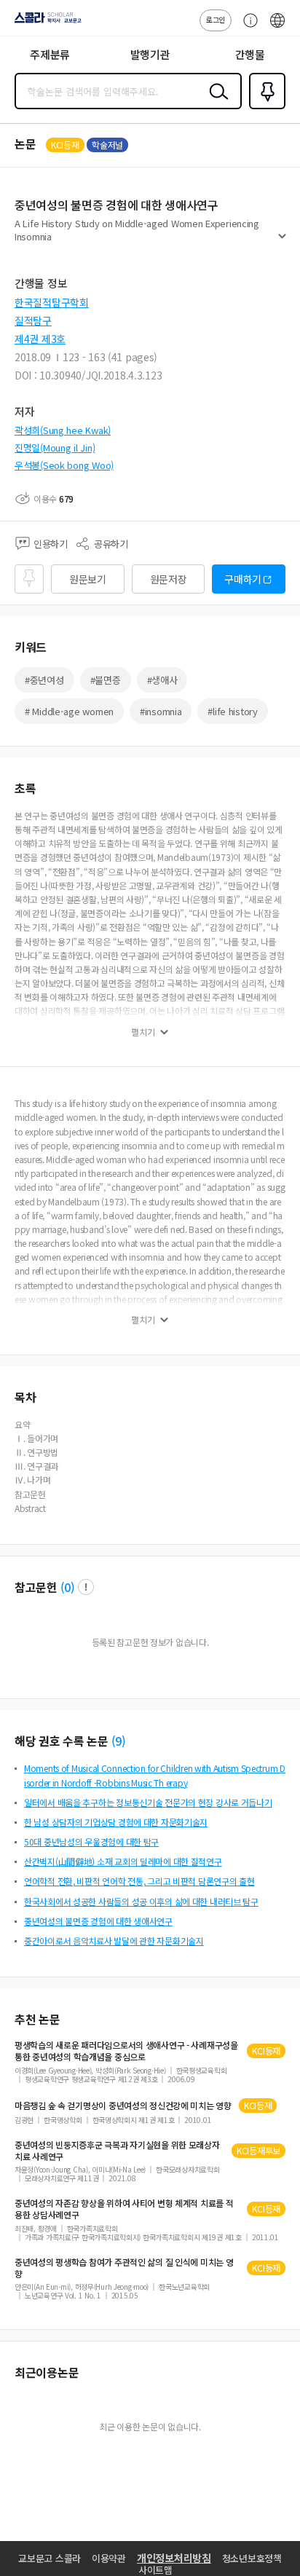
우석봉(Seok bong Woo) (64, 465)
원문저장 (169, 579)
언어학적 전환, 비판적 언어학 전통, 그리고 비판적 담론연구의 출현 (139, 1881)
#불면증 (106, 680)
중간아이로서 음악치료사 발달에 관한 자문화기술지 (114, 1941)
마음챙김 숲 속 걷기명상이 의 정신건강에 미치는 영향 (123, 2106)
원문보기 (88, 579)
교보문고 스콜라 (50, 2558)
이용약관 (109, 2558)
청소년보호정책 (252, 2558)
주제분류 (50, 54)
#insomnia (161, 711)
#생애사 (162, 680)
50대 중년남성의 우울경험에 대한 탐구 (91, 1842)
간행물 (250, 54)
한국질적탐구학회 (52, 302)
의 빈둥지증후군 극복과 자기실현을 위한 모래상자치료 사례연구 (117, 2151)
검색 (216, 103)
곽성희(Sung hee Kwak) (63, 430)
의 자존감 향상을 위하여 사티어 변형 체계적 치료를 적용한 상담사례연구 (124, 2209)
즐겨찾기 (264, 108)
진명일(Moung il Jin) (55, 448)
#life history (232, 711)
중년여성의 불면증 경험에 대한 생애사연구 (98, 1921)
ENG (277, 28)
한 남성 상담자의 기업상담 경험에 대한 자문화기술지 (116, 1822)
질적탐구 (33, 320)
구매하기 (243, 579)
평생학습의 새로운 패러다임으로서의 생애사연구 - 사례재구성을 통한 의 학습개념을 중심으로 (126, 2051)
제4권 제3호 (40, 339)
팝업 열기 (86, 1587)
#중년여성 (44, 680)
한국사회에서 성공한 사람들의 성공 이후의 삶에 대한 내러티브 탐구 (141, 1901)
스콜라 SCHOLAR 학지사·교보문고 (45, 23)
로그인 (216, 19)
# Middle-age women (69, 711)
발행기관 (150, 54)
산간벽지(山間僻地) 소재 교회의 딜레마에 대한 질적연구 (123, 1861)
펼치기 (282, 242)
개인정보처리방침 (174, 2558)
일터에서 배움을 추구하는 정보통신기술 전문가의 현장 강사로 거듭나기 (148, 1802)
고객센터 (247, 28)
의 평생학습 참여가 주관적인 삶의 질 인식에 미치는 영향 (124, 2268)
